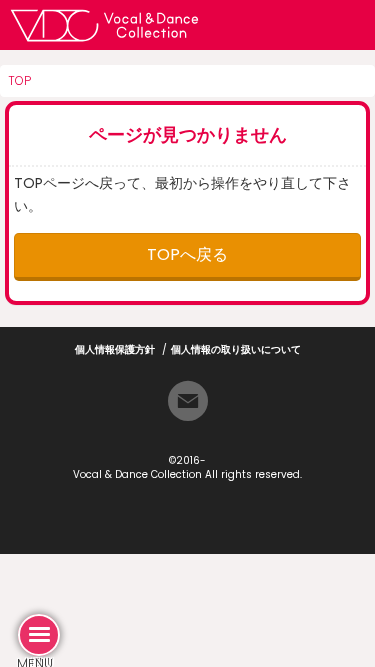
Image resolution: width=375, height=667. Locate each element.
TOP (19, 80)
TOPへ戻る (187, 254)
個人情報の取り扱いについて (236, 349)
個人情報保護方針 (115, 349)
